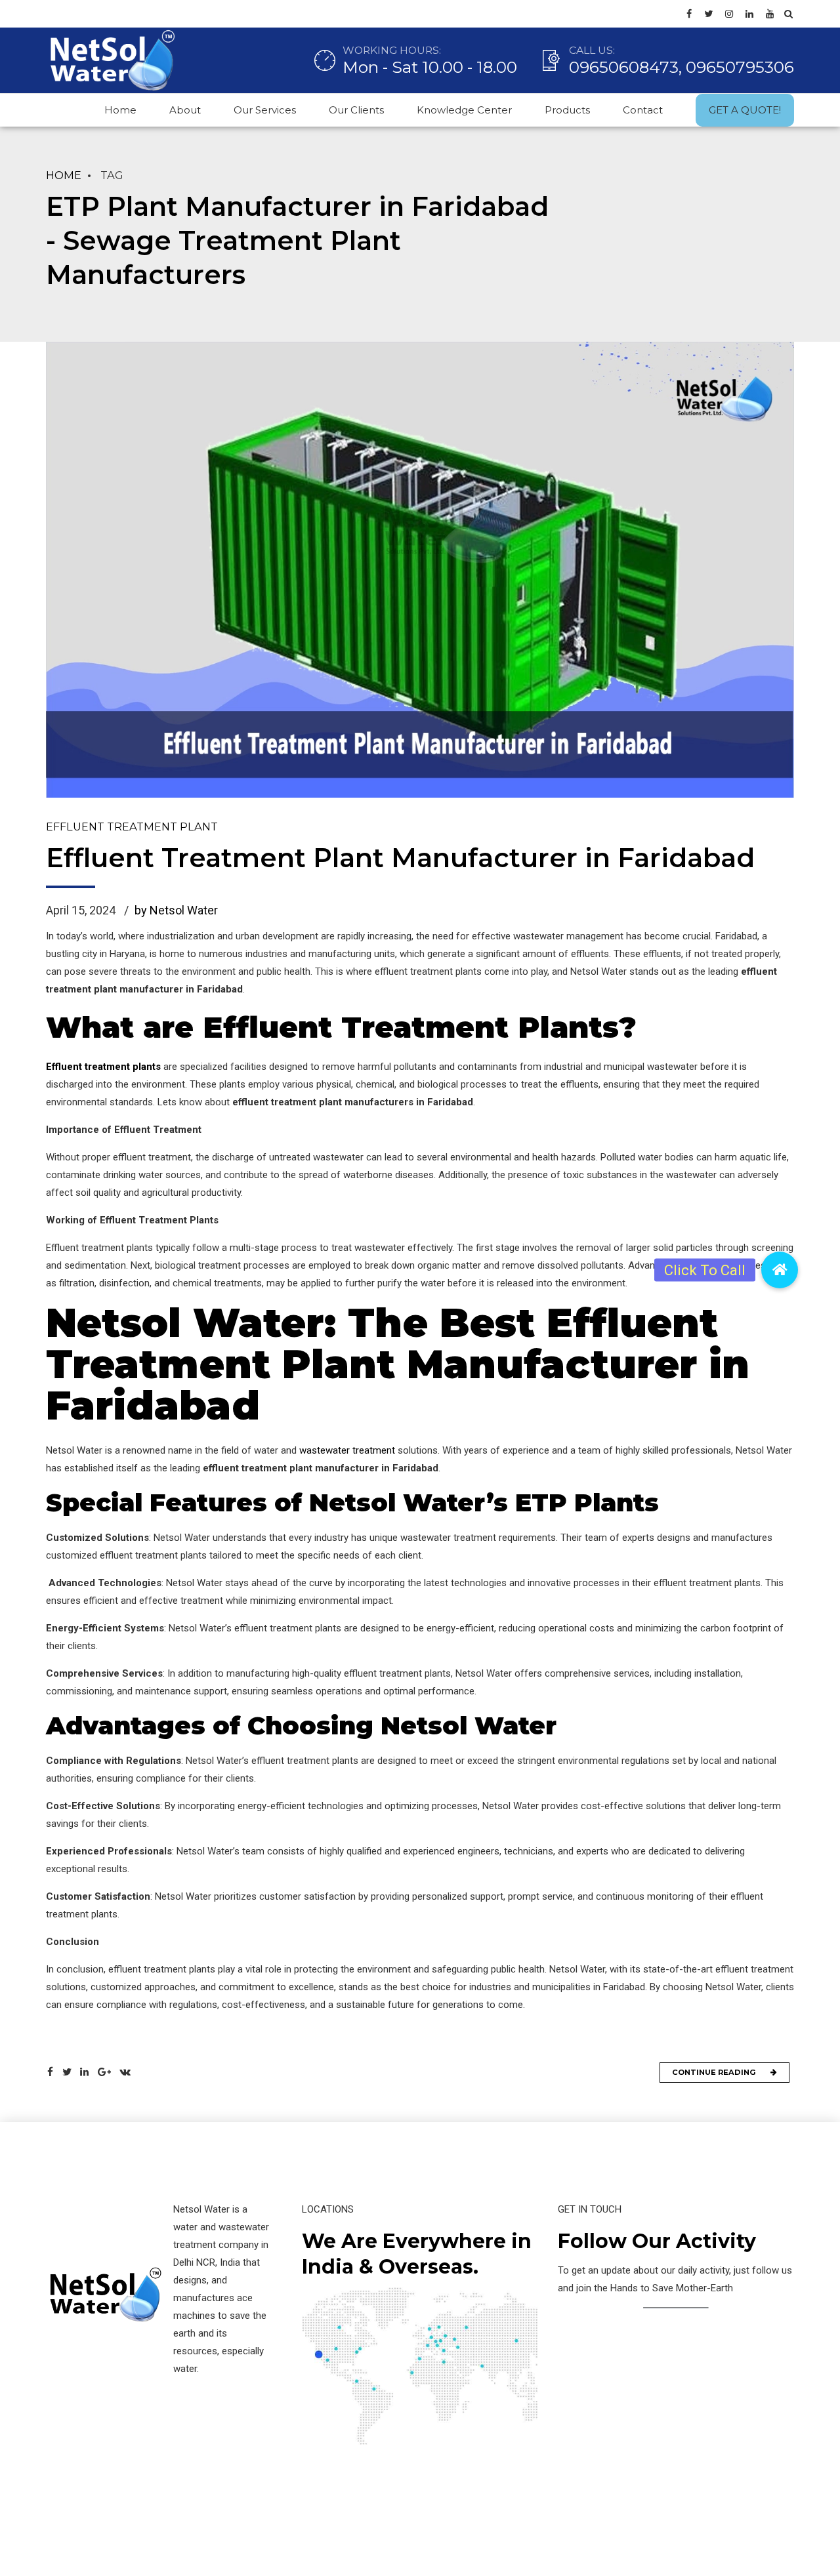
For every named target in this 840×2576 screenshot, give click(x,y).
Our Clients (356, 110)
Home (120, 110)
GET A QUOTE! (745, 110)
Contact (643, 110)
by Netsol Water (176, 910)
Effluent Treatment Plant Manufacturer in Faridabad (400, 858)
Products (567, 110)
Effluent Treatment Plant (132, 827)
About (185, 110)
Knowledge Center (464, 110)
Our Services (265, 110)
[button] (780, 1270)
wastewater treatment (347, 1450)
